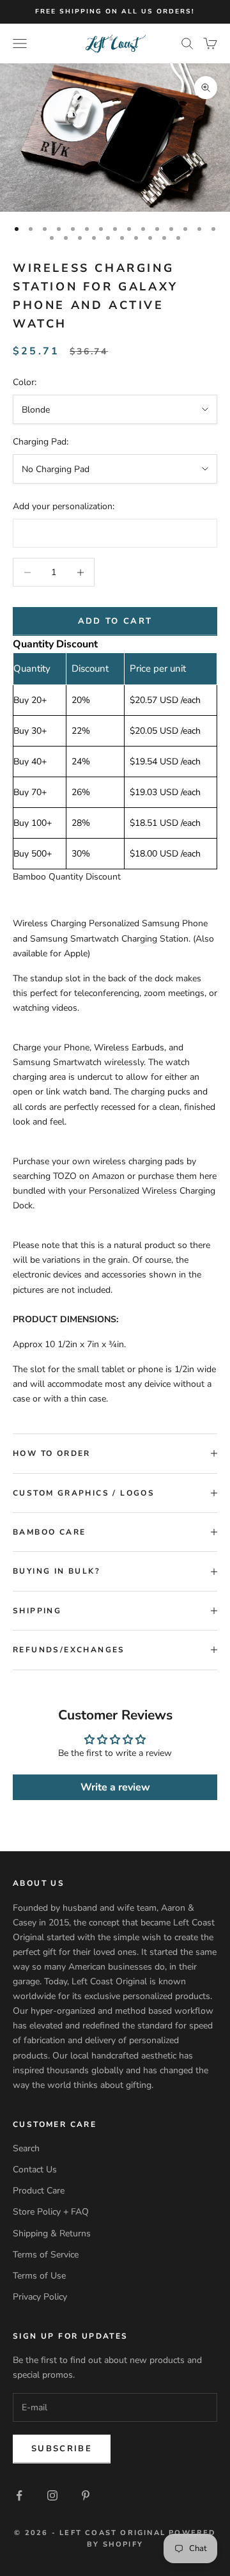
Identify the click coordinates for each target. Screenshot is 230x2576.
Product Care (39, 2191)
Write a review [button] (115, 1787)
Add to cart (115, 621)
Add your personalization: (64, 506)
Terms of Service (46, 2255)
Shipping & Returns (52, 2233)
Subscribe (62, 2449)
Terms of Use (39, 2276)
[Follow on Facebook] (19, 2495)
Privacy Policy (40, 2297)
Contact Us (35, 2169)
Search (26, 2148)
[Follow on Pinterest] (86, 2495)
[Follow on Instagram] (52, 2495)
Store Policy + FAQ (51, 2212)
